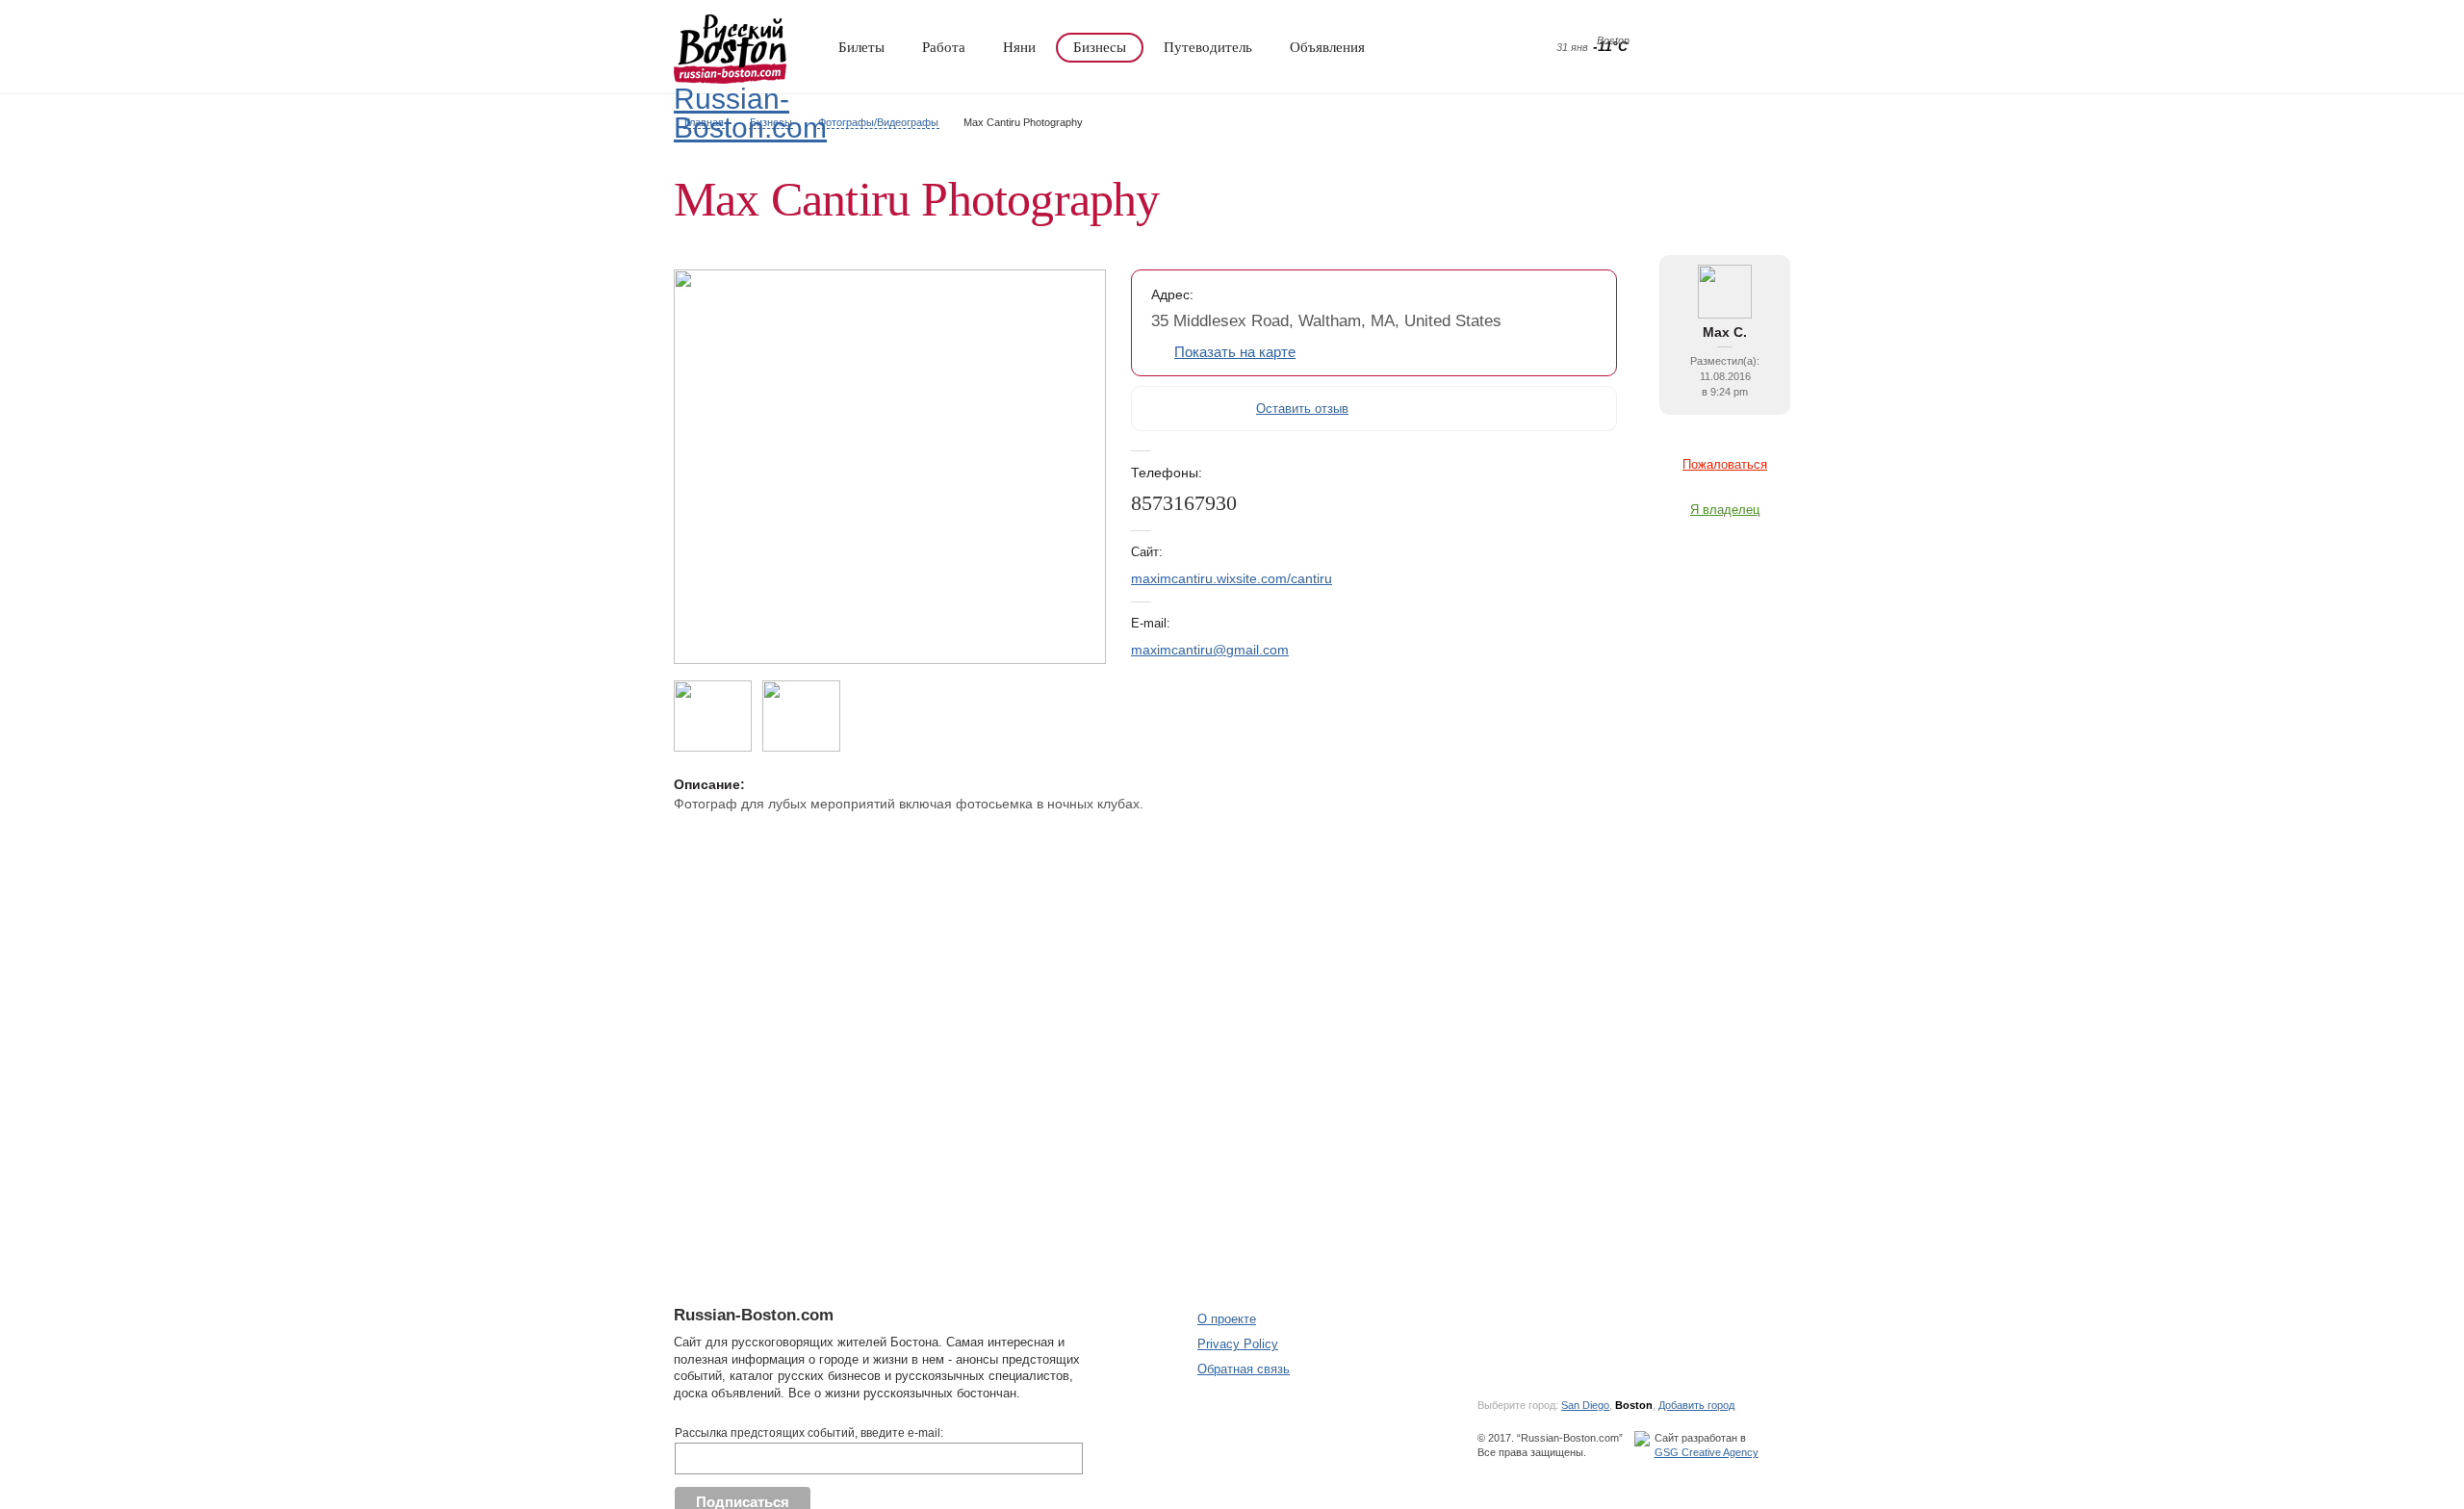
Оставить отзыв (1302, 409)
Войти (1721, 48)
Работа (944, 47)
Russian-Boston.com (750, 113)
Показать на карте (1235, 353)
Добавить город (1696, 1405)
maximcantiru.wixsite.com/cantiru (1232, 578)
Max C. (1725, 332)
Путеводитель (1208, 47)
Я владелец (1725, 510)
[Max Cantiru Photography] (890, 659)
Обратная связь (1244, 1369)
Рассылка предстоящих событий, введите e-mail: (809, 1433)
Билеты (861, 47)
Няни (1019, 47)
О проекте (1227, 1319)
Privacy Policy (1238, 1344)
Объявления (1327, 47)
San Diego (1585, 1405)
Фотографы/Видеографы (878, 122)
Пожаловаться (1725, 464)
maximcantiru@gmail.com (1210, 650)
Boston (1634, 1405)
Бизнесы (1100, 47)
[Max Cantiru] (1725, 314)
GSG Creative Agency (1707, 1452)
